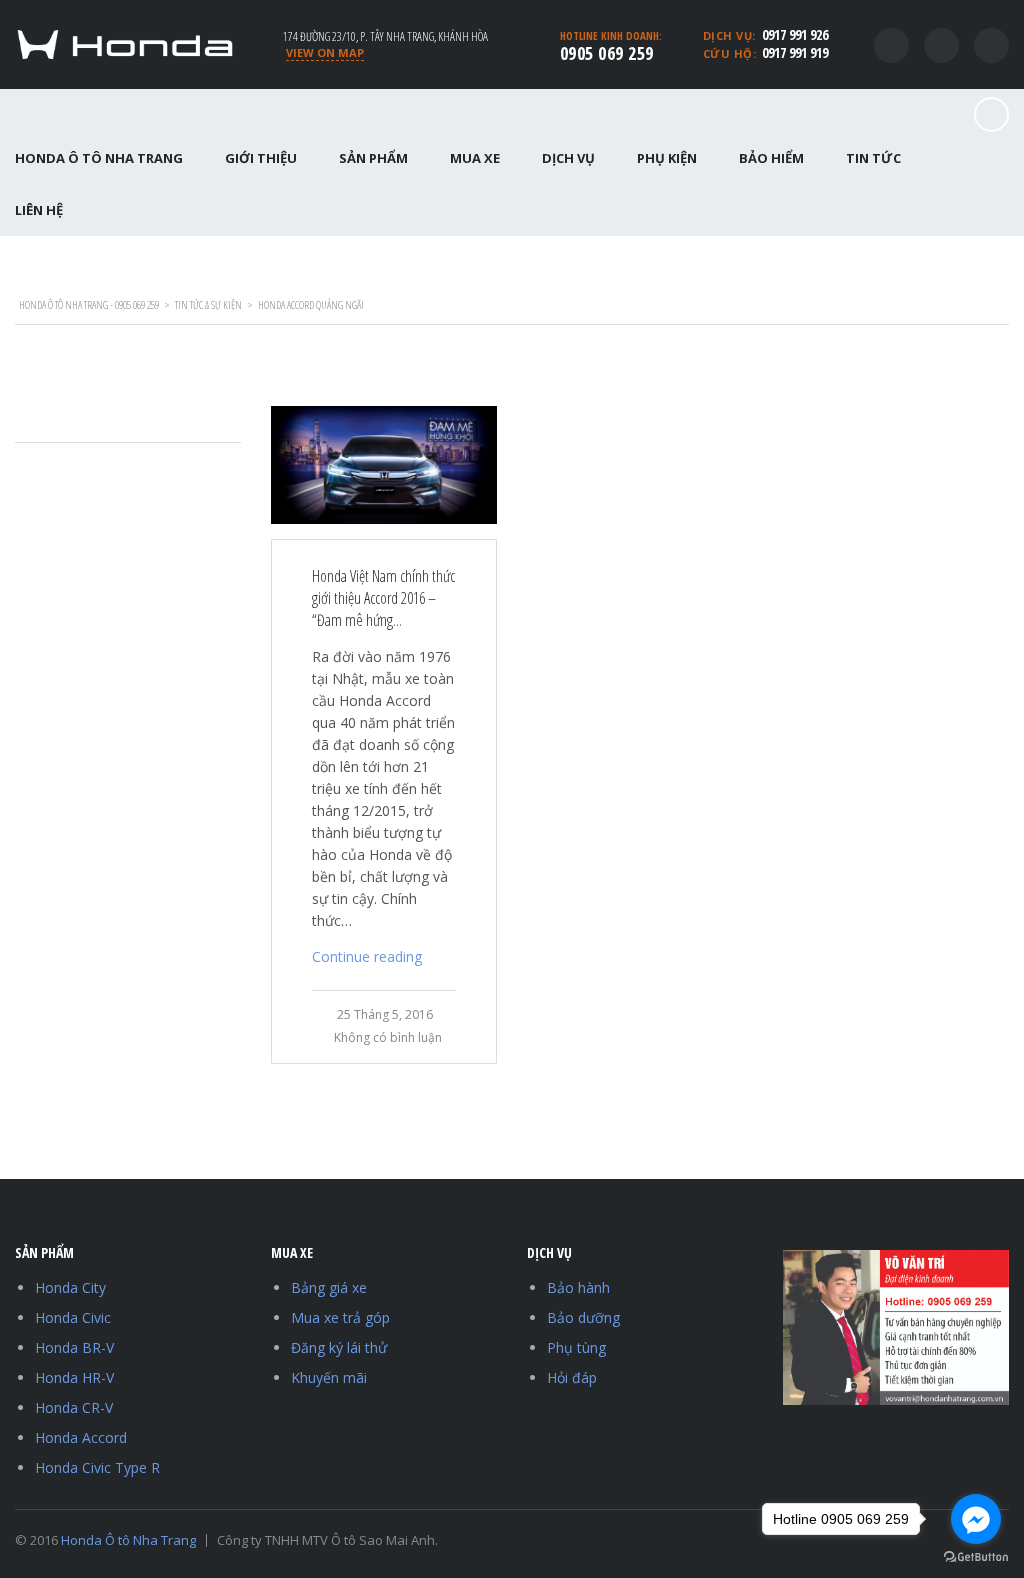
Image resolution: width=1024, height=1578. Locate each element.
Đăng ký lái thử (339, 1347)
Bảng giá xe (329, 1287)
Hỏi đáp (572, 1377)
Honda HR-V (74, 1377)
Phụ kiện (667, 158)
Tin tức (873, 158)
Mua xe (475, 158)
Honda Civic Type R (97, 1467)
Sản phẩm (373, 158)
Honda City (70, 1287)
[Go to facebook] (976, 1519)
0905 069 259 (607, 53)
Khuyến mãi (329, 1377)
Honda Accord (81, 1437)
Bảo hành (578, 1287)
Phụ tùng (576, 1347)
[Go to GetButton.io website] (976, 1557)
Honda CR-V (74, 1407)
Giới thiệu (261, 158)
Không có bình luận (388, 1037)
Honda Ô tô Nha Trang (128, 1540)
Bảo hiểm (771, 158)
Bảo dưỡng (583, 1317)
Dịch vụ (568, 158)
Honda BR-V (74, 1347)
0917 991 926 (795, 34)
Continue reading (367, 956)
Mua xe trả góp (340, 1317)
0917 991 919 (795, 52)
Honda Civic (73, 1317)
